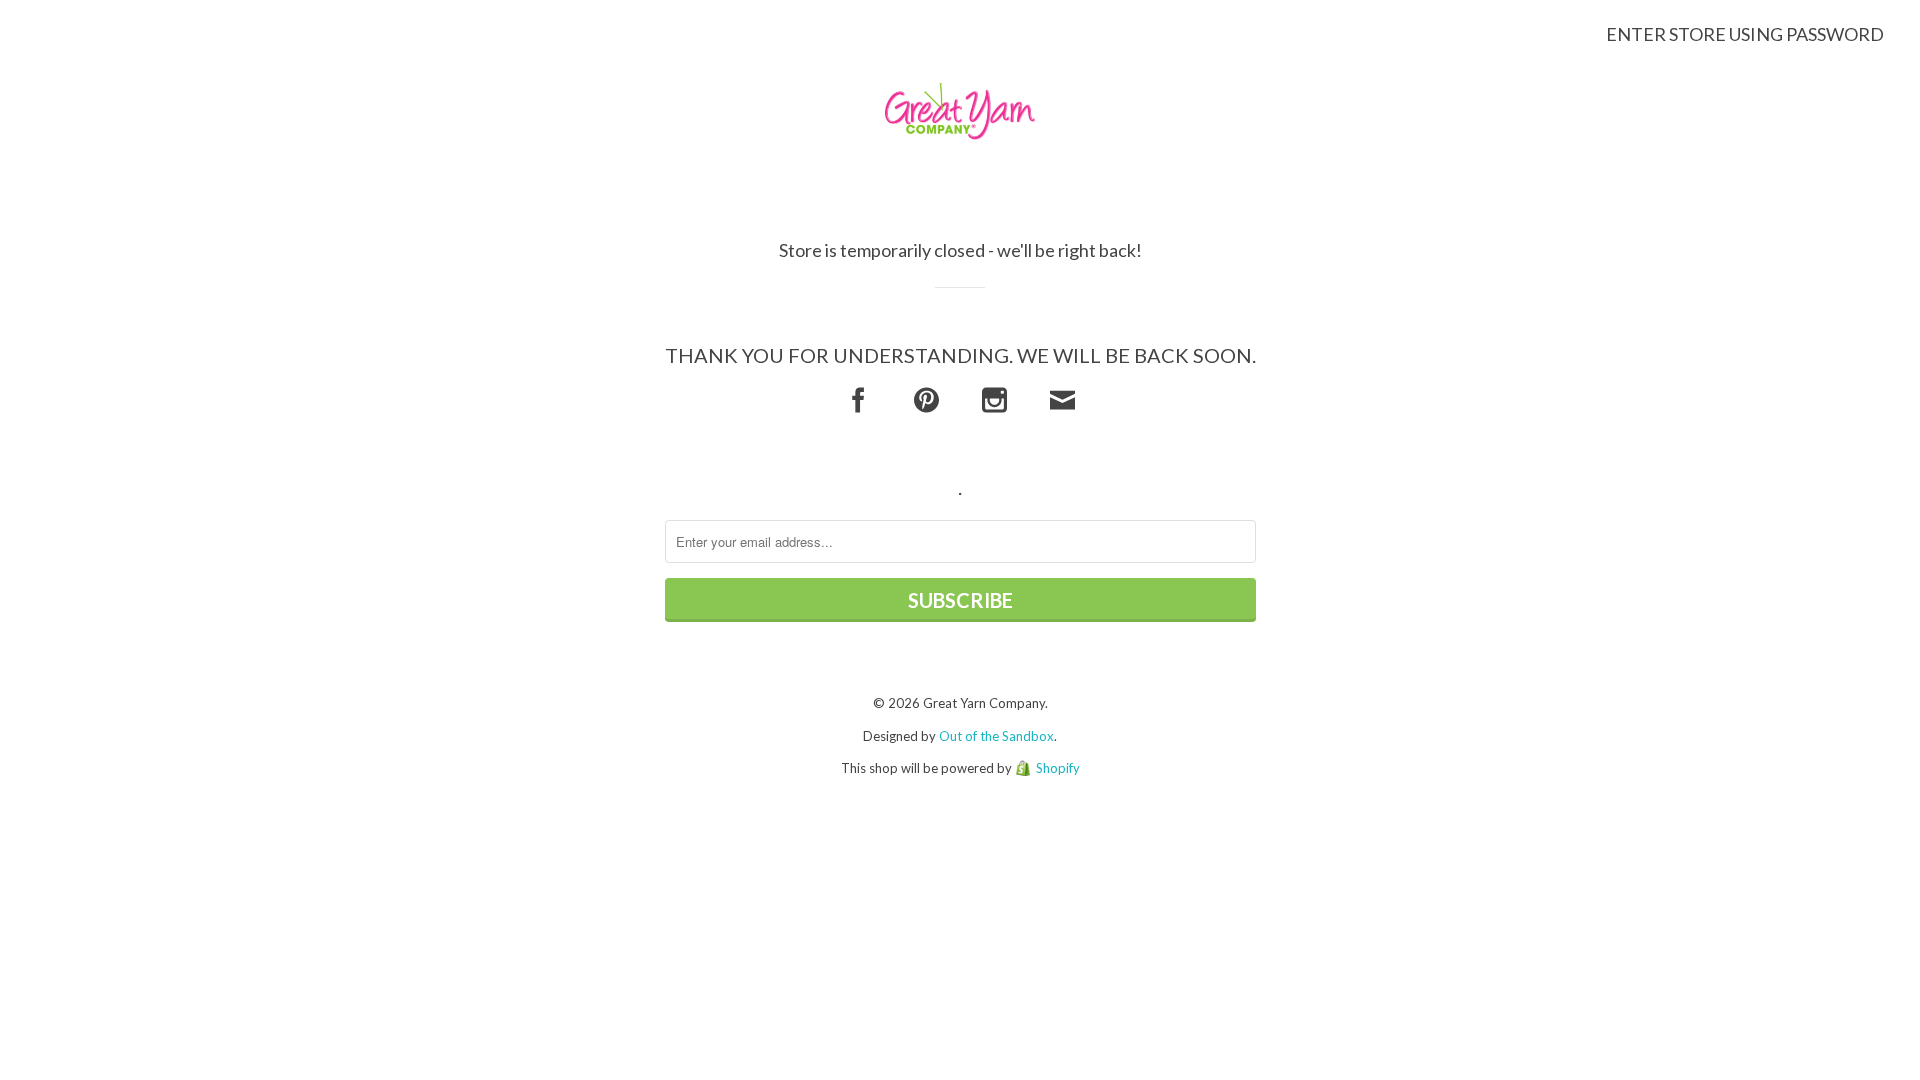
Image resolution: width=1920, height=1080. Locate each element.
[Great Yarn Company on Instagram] (994, 400)
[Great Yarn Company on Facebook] (858, 400)
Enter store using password (1745, 34)
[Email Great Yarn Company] (1062, 400)
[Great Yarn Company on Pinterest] (926, 400)
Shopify (1058, 768)
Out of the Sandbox (996, 736)
